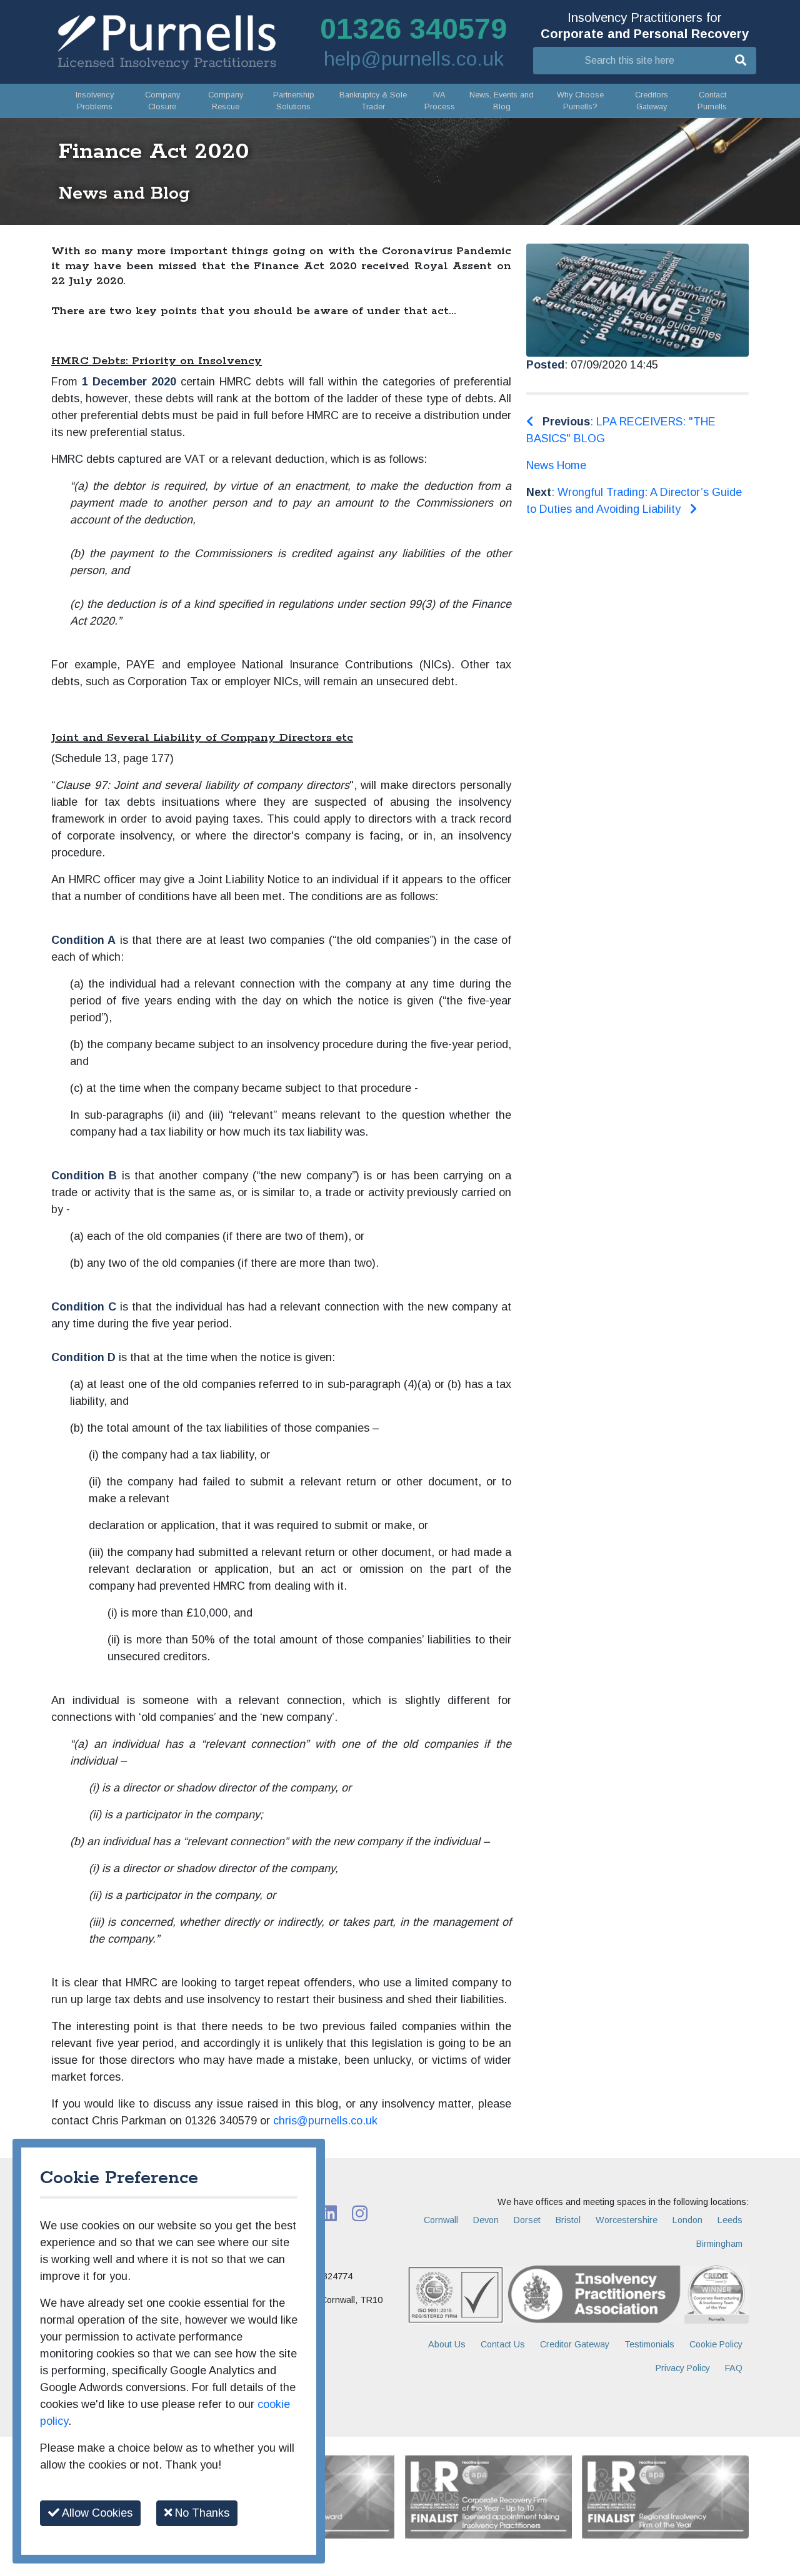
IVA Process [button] (440, 101)
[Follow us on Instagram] (360, 2212)
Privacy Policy (683, 2368)
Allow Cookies (96, 2513)
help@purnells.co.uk (414, 59)
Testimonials (649, 2344)
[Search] (741, 61)
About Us (447, 2344)
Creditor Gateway (575, 2344)
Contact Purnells (712, 101)
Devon (486, 2220)
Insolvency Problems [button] (95, 101)
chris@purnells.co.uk (325, 2121)
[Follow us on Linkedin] (329, 2212)
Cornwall (441, 2220)
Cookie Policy (716, 2344)
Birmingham (719, 2244)
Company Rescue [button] (226, 101)
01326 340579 (413, 29)
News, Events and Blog (502, 101)
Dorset (527, 2220)
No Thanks (201, 2513)
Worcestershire (627, 2220)
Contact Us (503, 2344)
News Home (556, 465)
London (687, 2220)
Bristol (568, 2220)
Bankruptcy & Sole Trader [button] (373, 101)
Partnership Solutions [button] (294, 101)
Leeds (730, 2220)
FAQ (734, 2368)
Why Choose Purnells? (580, 101)
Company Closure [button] (162, 101)
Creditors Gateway (652, 101)
